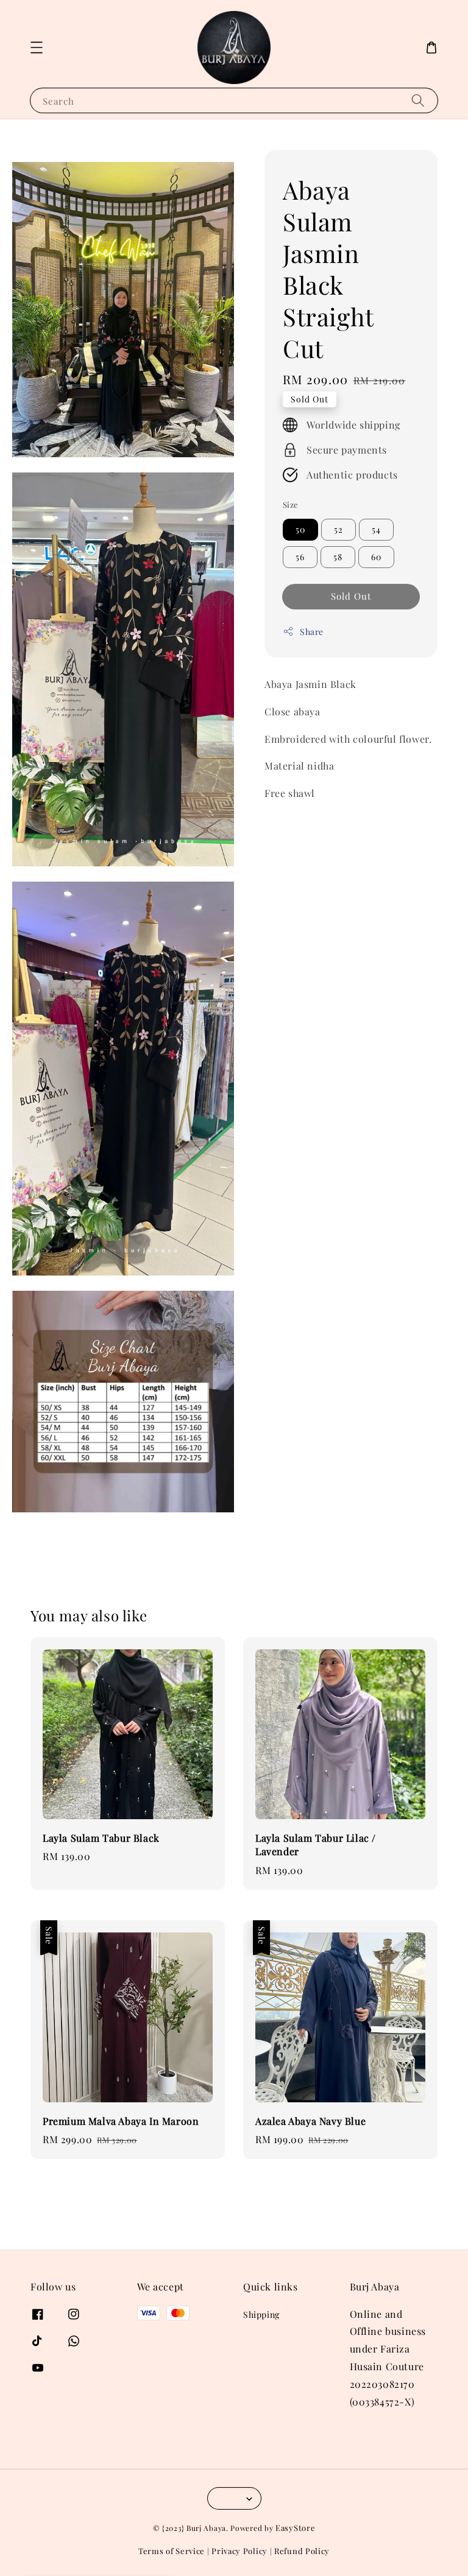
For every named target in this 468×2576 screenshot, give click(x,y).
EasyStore (295, 2528)
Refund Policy (302, 2551)
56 (300, 557)
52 (339, 529)
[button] (37, 47)
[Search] (418, 100)
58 (338, 557)
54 (376, 529)
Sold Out (351, 596)
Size (291, 504)
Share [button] (312, 632)
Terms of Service (172, 2551)
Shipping (261, 2315)
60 (376, 557)
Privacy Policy (239, 2551)
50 (300, 529)
